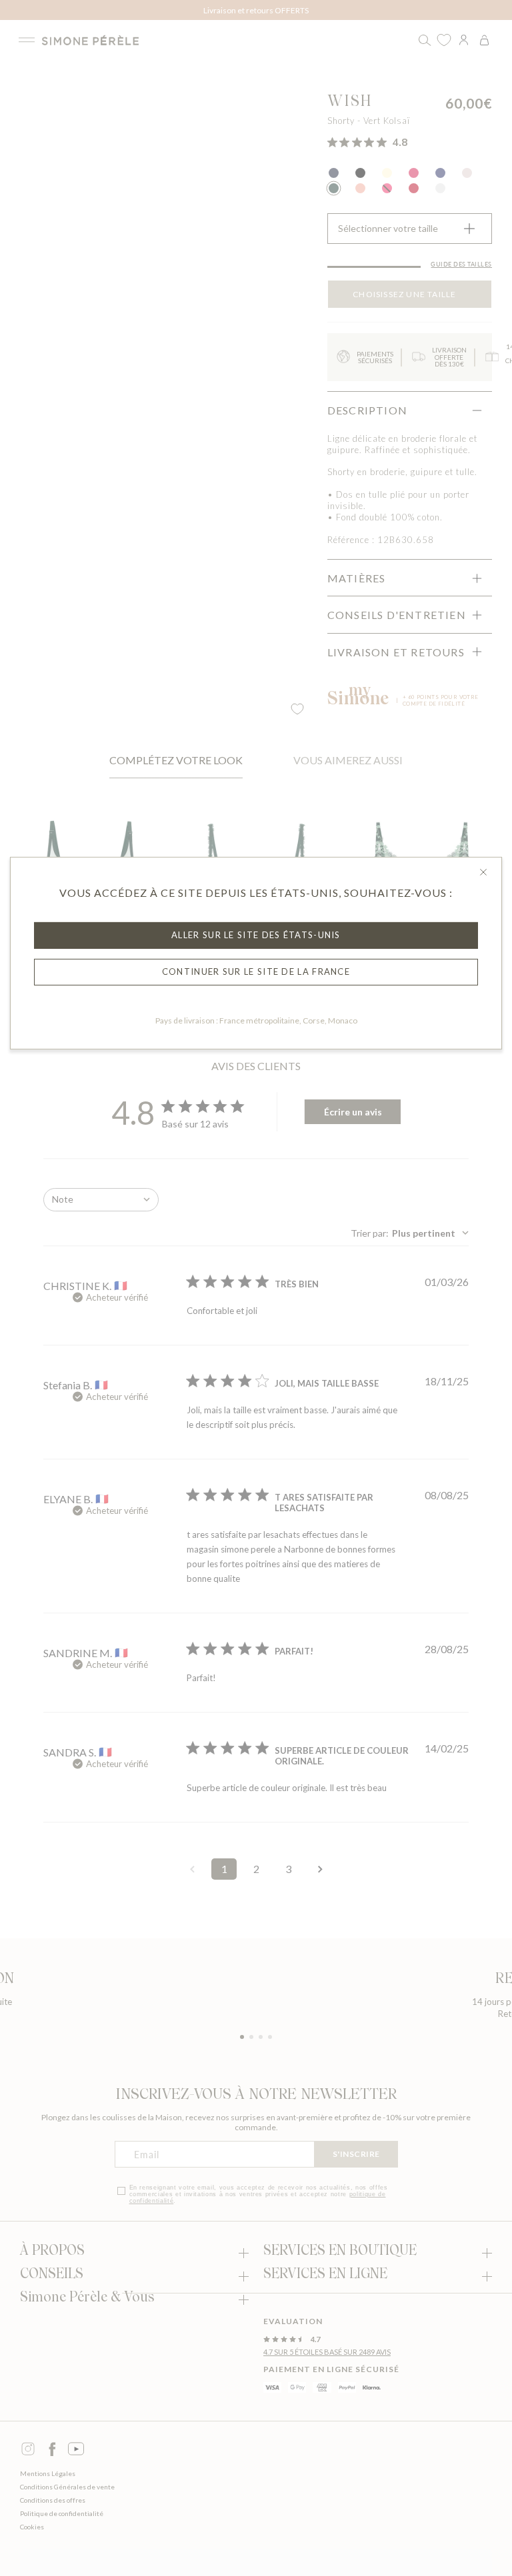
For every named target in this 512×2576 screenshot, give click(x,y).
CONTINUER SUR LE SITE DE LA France (256, 971)
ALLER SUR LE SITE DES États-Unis (256, 935)
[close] (483, 872)
